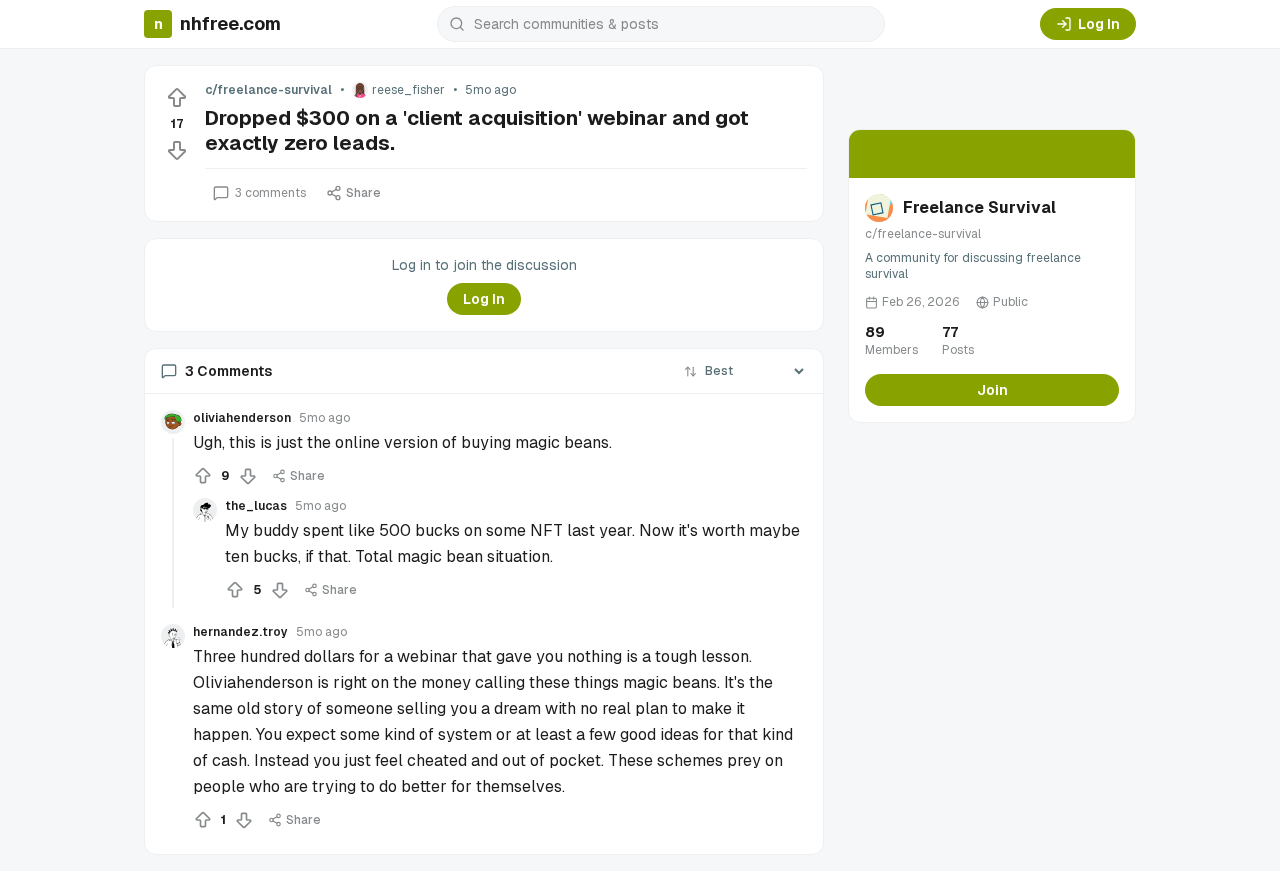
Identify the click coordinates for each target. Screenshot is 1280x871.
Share (363, 193)
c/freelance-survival (268, 90)
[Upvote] (177, 98)
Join (992, 390)
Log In (1099, 24)
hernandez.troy (240, 632)
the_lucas (256, 506)
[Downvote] (177, 150)
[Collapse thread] (173, 523)
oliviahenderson (242, 418)
